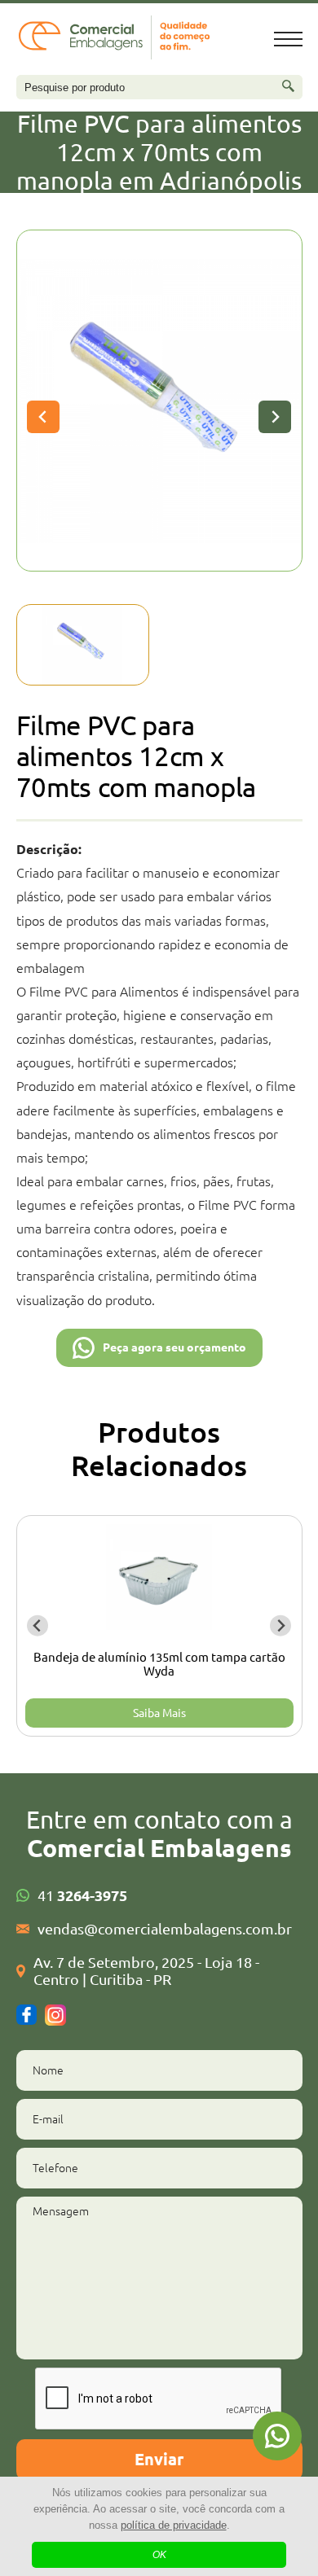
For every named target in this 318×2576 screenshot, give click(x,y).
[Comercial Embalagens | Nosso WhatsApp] (277, 2436)
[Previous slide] (43, 417)
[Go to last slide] (38, 1625)
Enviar (159, 2459)
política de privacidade (174, 2525)
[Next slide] (275, 417)
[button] (83, 645)
